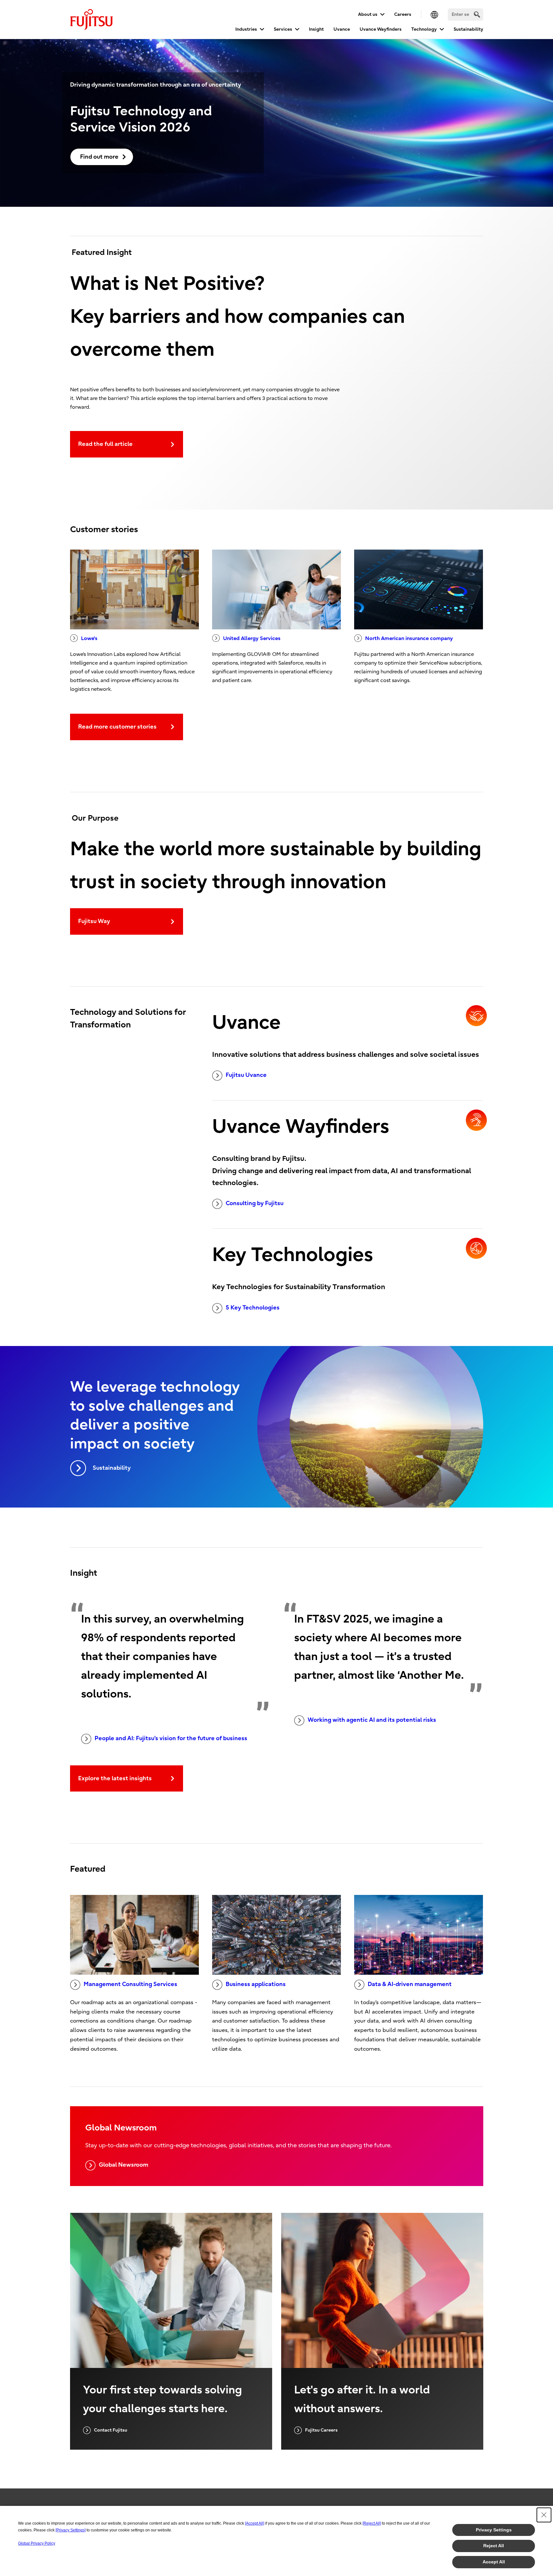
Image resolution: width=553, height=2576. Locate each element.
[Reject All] (372, 2523)
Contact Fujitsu (111, 2430)
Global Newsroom (123, 2165)
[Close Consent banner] (544, 2515)
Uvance (342, 29)
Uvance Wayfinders (381, 29)
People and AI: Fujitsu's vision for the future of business (171, 1738)
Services (283, 29)
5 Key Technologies (253, 1308)
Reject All (494, 2546)
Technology (424, 29)
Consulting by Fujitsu (255, 1203)
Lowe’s (89, 638)
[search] (477, 14)
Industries (246, 29)
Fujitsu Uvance (246, 1075)
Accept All (494, 2562)
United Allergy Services (252, 638)
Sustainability (468, 29)
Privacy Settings (494, 2530)
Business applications (256, 1984)
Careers (403, 14)
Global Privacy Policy (37, 2543)
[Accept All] (255, 2523)
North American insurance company (409, 638)
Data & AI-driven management (410, 1984)
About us (368, 14)
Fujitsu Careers (321, 2430)
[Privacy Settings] (71, 2530)
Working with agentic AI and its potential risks (372, 1720)
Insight (316, 29)
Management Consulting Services (130, 1984)
